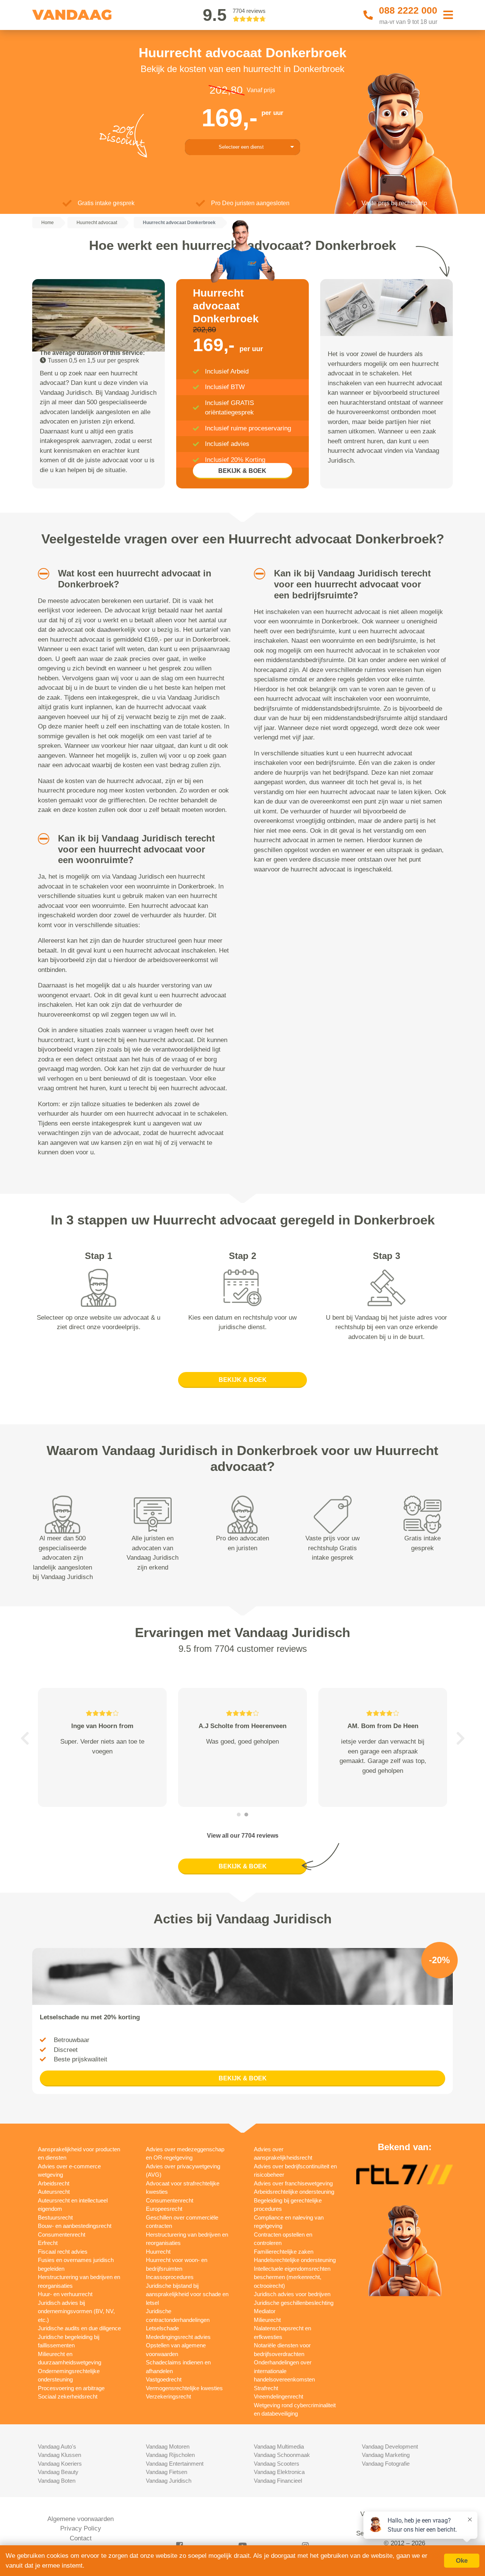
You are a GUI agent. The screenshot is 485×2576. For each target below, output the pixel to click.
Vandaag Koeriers (60, 2464)
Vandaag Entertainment (175, 2464)
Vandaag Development (390, 2446)
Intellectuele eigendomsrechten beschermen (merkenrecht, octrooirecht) (292, 2277)
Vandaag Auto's (57, 2446)
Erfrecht (48, 2243)
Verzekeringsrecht (168, 2396)
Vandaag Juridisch (169, 2481)
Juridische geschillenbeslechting (294, 2303)
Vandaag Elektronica (279, 2472)
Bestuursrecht (55, 2217)
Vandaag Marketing (386, 2455)
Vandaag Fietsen (167, 2472)
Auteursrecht (54, 2192)
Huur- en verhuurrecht (65, 2294)
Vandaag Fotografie (386, 2464)
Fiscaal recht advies (63, 2252)
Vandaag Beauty (58, 2472)
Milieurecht (267, 2320)
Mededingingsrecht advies (178, 2337)
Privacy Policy (81, 2528)
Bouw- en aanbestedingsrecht (75, 2226)
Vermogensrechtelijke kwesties (184, 2388)
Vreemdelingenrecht (278, 2396)
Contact (81, 2538)
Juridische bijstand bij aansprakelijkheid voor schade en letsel (187, 2294)
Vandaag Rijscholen (170, 2455)
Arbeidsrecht (54, 2183)
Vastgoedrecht (164, 2379)
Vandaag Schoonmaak (282, 2455)
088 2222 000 (408, 10)
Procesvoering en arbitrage (71, 2388)
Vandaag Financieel (278, 2481)
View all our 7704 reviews (243, 1836)
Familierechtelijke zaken (284, 2252)
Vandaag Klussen (59, 2455)
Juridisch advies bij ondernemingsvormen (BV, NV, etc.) (76, 2311)
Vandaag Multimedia (279, 2446)
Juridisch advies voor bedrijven (292, 2294)
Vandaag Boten (57, 2481)
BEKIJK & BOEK (242, 471)
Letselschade (162, 2328)
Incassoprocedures (170, 2277)
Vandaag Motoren (168, 2446)
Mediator (265, 2311)
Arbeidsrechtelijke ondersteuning (294, 2192)
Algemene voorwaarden (81, 2519)
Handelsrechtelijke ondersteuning (295, 2260)
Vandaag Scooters (277, 2464)
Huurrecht (158, 2252)
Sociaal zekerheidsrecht (68, 2396)
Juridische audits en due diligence (79, 2328)
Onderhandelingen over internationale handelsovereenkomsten (284, 2371)
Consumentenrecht (62, 2235)
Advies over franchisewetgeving (293, 2183)
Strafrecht (266, 2388)
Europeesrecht (164, 2209)
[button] (41, 574)
